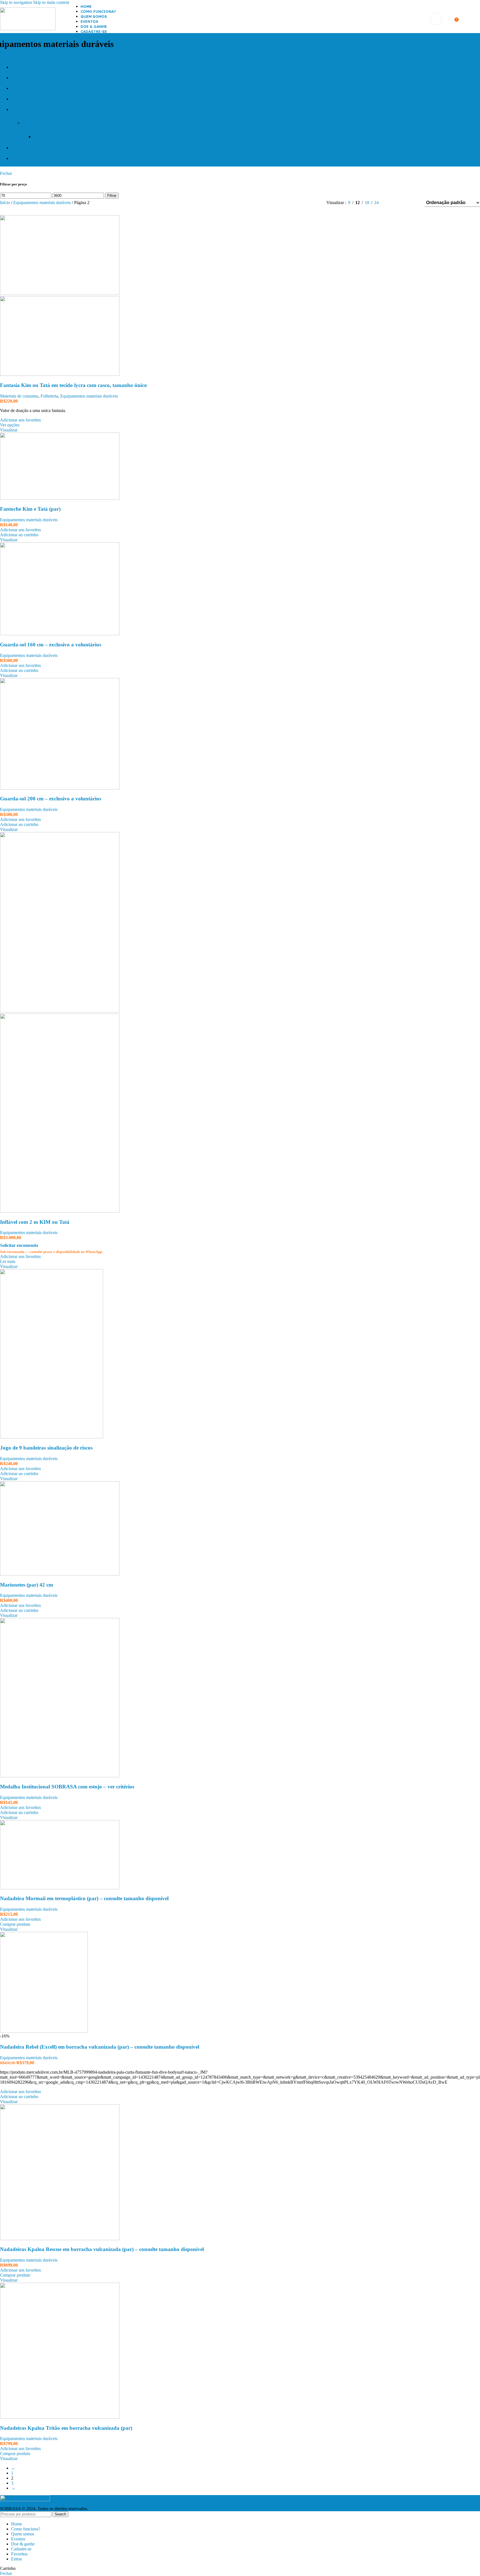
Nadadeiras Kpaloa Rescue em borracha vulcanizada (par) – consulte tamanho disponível (102, 2249)
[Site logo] (28, 29)
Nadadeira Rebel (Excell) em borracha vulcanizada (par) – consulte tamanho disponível (100, 2047)
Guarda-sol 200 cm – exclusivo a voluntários (51, 799)
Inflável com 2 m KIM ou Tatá (35, 1222)
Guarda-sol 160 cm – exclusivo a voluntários (51, 645)
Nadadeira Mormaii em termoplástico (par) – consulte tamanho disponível (84, 1898)
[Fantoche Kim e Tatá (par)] (60, 498)
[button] (19, 535)
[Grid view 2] (392, 203)
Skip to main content (51, 2)
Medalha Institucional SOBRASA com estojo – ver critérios (67, 1787)
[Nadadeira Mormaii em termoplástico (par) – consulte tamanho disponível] (60, 1888)
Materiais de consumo (19, 396)
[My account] (436, 19)
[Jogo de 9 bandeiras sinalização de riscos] (52, 1437)
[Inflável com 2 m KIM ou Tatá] (60, 1011)
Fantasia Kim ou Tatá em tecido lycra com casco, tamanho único (73, 385)
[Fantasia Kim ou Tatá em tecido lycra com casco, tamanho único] (60, 293)
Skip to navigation (17, 2)
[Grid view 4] (413, 203)
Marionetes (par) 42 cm (27, 1585)
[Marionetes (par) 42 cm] (60, 1574)
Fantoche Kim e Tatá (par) (30, 509)
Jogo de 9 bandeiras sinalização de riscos (46, 1448)
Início (6, 203)
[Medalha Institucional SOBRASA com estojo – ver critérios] (60, 1776)
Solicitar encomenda (19, 1245)
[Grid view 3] (403, 203)
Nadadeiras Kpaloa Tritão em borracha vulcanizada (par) (66, 2428)
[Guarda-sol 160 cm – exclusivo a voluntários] (60, 634)
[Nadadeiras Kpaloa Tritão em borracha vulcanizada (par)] (60, 2417)
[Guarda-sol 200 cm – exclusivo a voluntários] (60, 788)
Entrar (17, 2559)
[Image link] (25, 2500)
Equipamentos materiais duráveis (43, 203)
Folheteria (49, 396)
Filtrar (112, 196)
